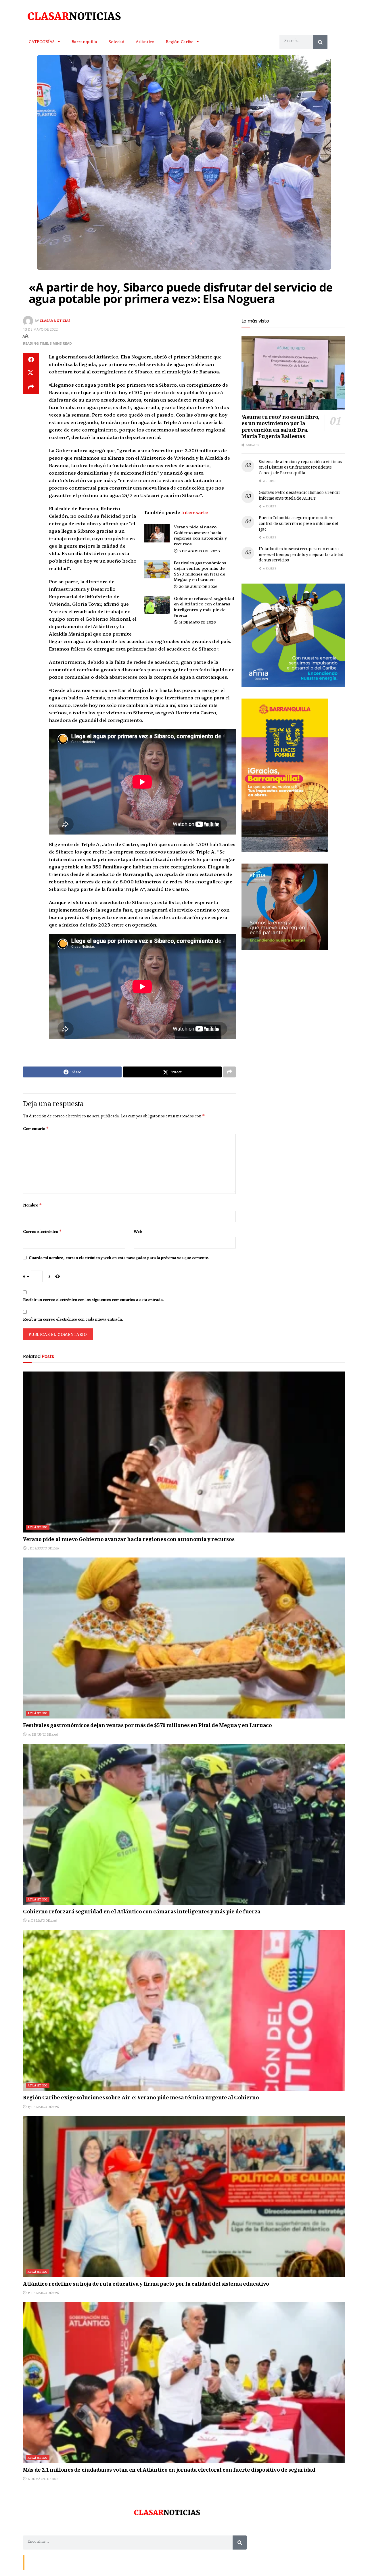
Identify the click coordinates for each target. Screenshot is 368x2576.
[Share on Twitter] (31, 373)
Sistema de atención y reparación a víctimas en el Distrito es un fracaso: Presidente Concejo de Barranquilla (300, 468)
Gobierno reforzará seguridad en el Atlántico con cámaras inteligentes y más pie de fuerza (204, 607)
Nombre (32, 1205)
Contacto (34, 2562)
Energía (52, 2562)
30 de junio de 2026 (198, 586)
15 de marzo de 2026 (43, 2293)
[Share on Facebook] (31, 360)
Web (138, 1232)
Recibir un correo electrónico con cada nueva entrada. (73, 1319)
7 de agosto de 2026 (199, 551)
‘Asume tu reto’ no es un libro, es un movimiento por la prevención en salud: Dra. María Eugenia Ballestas (280, 427)
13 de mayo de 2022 (40, 329)
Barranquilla (84, 41)
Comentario (36, 1129)
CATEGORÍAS (42, 41)
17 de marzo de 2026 (43, 2107)
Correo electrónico (42, 1232)
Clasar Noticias (55, 321)
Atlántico (145, 41)
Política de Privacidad (94, 2562)
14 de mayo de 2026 (197, 622)
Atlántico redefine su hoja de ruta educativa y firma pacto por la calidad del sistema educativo (146, 2285)
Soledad (116, 41)
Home (68, 2562)
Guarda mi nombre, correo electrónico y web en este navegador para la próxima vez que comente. (119, 1258)
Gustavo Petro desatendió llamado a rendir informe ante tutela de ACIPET (300, 496)
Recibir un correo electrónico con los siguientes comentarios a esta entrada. (93, 1300)
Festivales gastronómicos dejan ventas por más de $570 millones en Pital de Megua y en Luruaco (200, 571)
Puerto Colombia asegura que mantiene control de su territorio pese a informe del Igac (298, 524)
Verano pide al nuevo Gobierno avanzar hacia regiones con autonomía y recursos (200, 535)
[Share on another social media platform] (31, 387)
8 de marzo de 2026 (43, 2479)
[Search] (320, 42)
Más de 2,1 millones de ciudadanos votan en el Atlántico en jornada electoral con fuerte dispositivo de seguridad (169, 2470)
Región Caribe (180, 41)
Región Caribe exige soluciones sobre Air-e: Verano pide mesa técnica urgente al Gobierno (141, 2098)
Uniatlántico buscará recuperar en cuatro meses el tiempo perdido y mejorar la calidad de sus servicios (301, 555)
